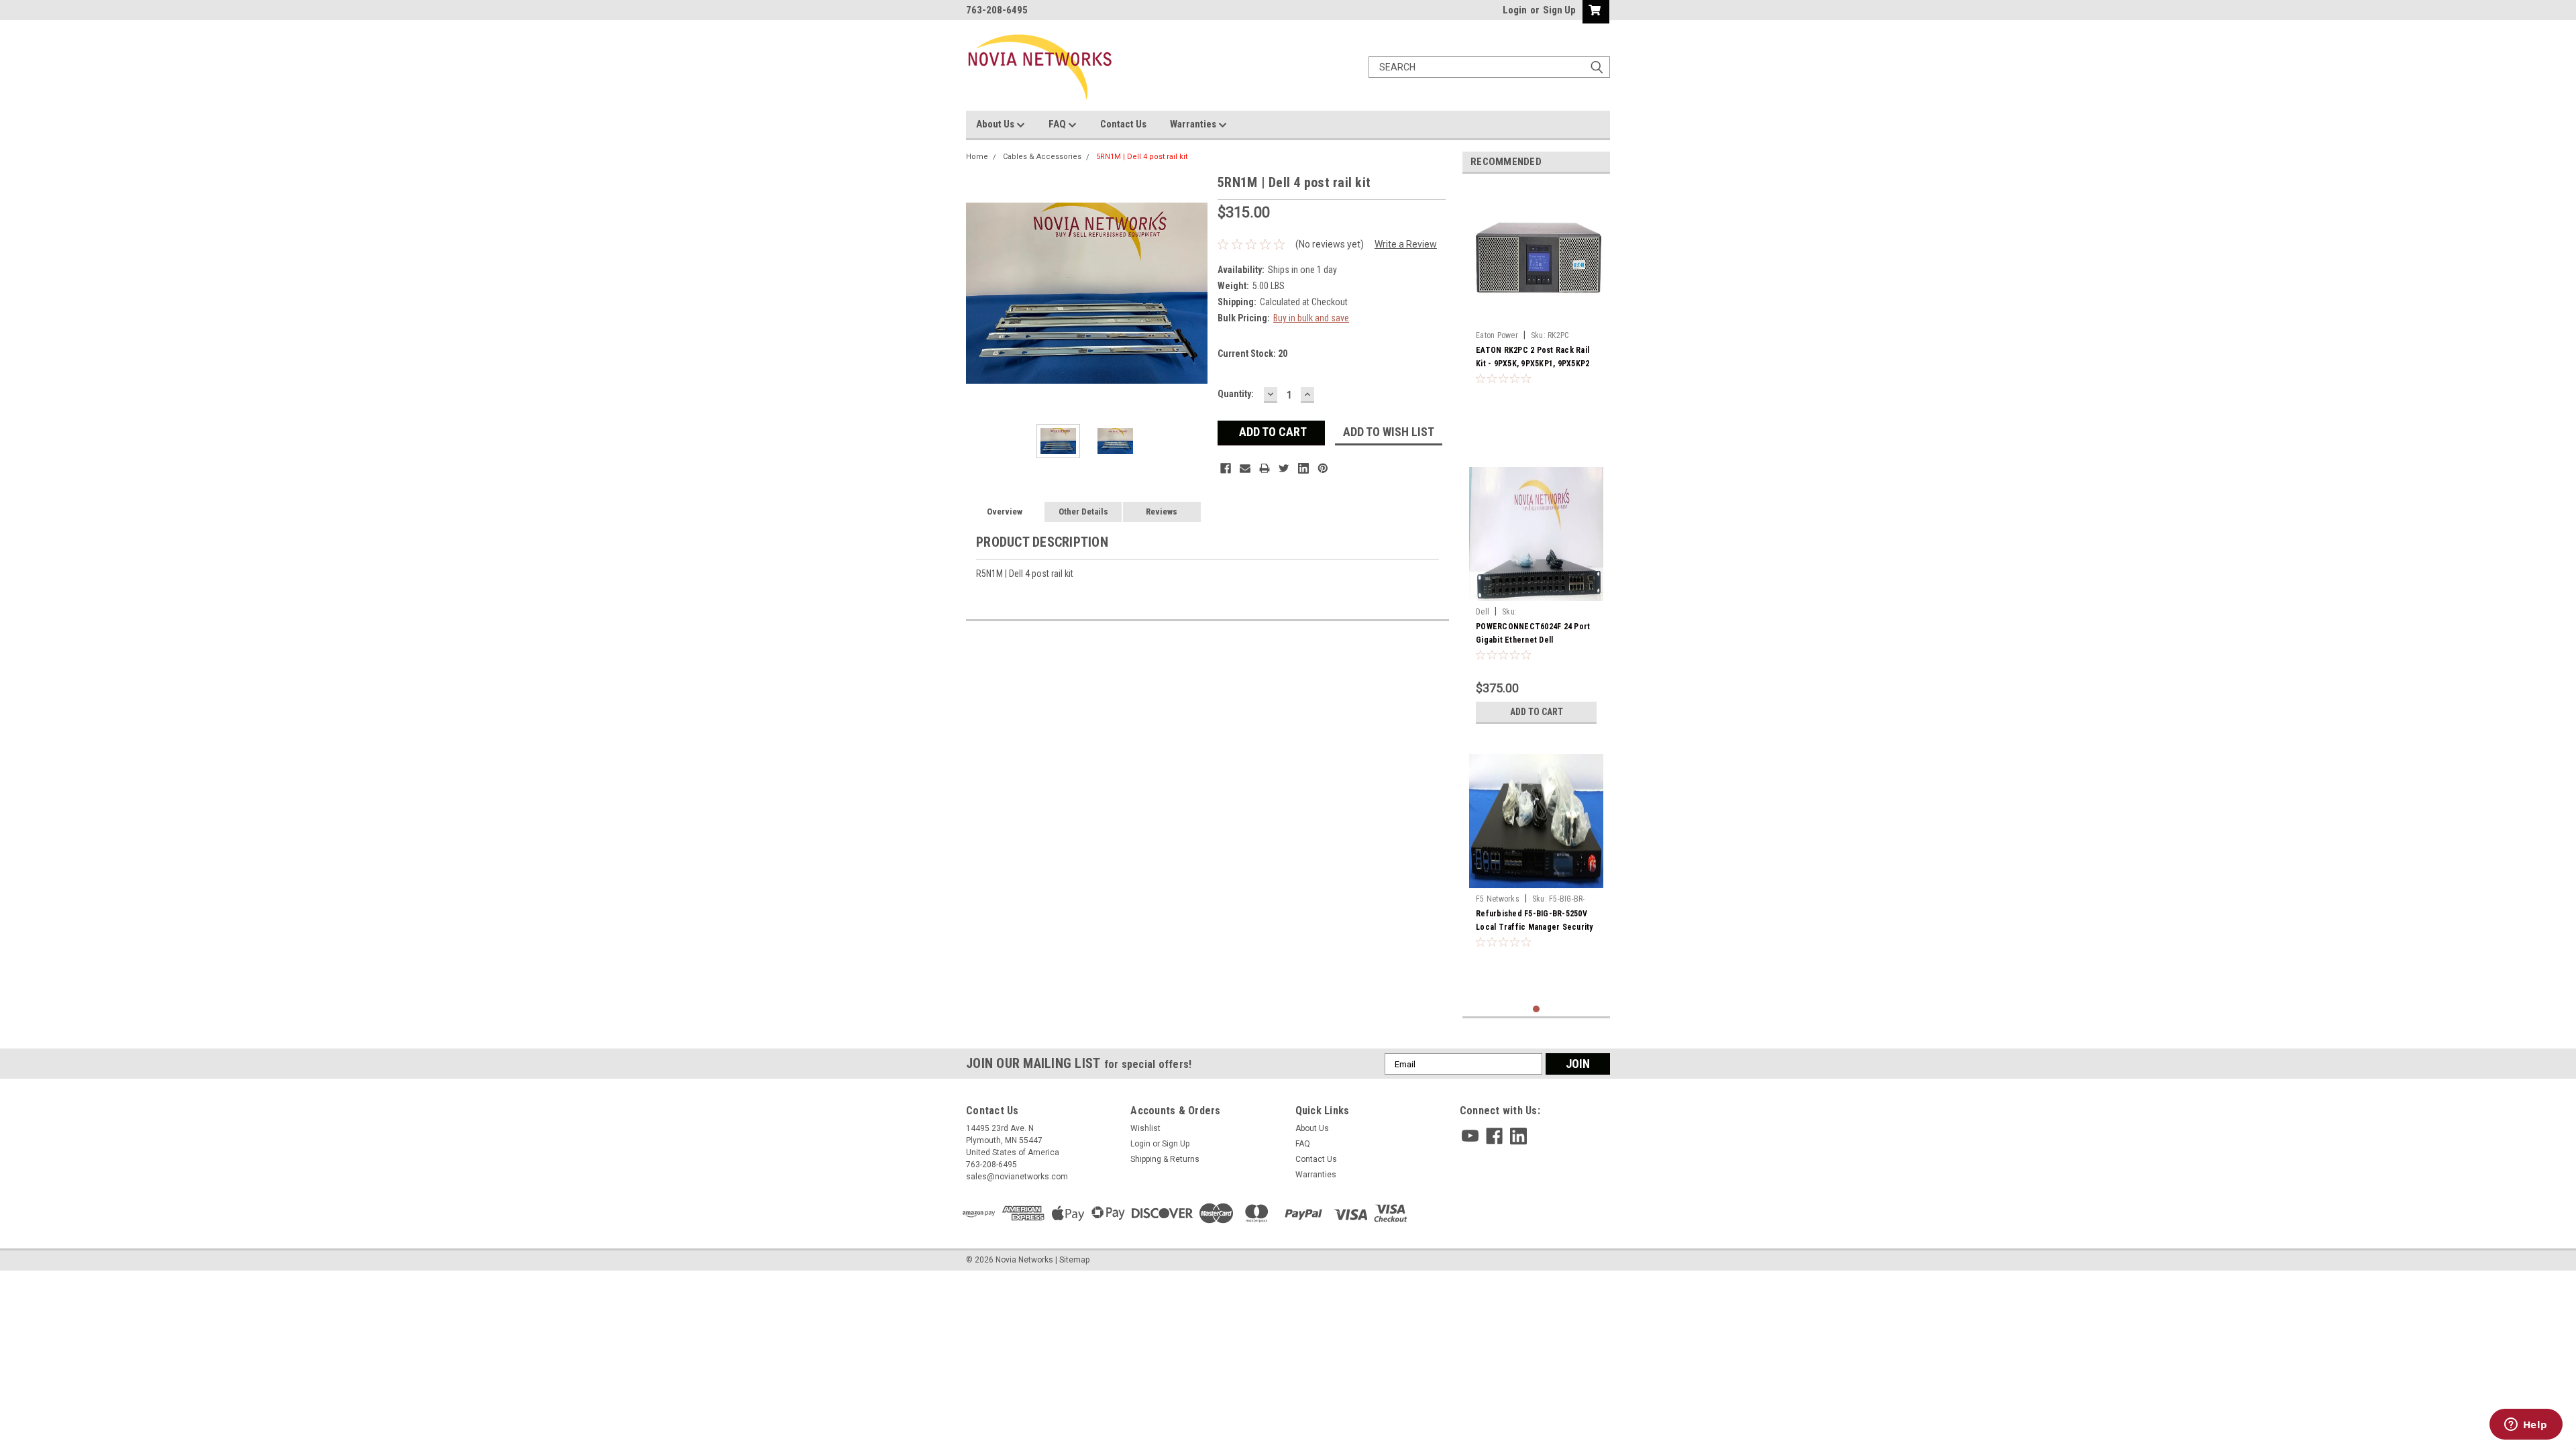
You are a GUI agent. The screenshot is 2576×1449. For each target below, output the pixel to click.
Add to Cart (1537, 712)
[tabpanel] (1536, 314)
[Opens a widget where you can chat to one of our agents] (2526, 1426)
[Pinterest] (1323, 468)
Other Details (1083, 512)
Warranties (1194, 124)
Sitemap (1074, 1260)
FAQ (1058, 124)
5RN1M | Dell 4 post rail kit (1142, 157)
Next (1194, 293)
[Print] (1265, 468)
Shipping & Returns (1165, 1159)
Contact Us (1123, 124)
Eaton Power (1497, 335)
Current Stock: (1252, 354)
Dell (1483, 612)
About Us (996, 124)
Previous (979, 293)
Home (977, 157)
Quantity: (1236, 394)
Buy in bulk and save (1311, 318)
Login (1515, 10)
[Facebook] (1226, 468)
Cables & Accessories (1042, 157)
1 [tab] (1537, 1009)
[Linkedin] (1303, 468)
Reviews (1162, 512)
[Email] (1245, 468)
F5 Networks (1498, 899)
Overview (1005, 512)
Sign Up (1559, 10)
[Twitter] (1284, 468)
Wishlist (1145, 1128)
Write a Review (1406, 244)
